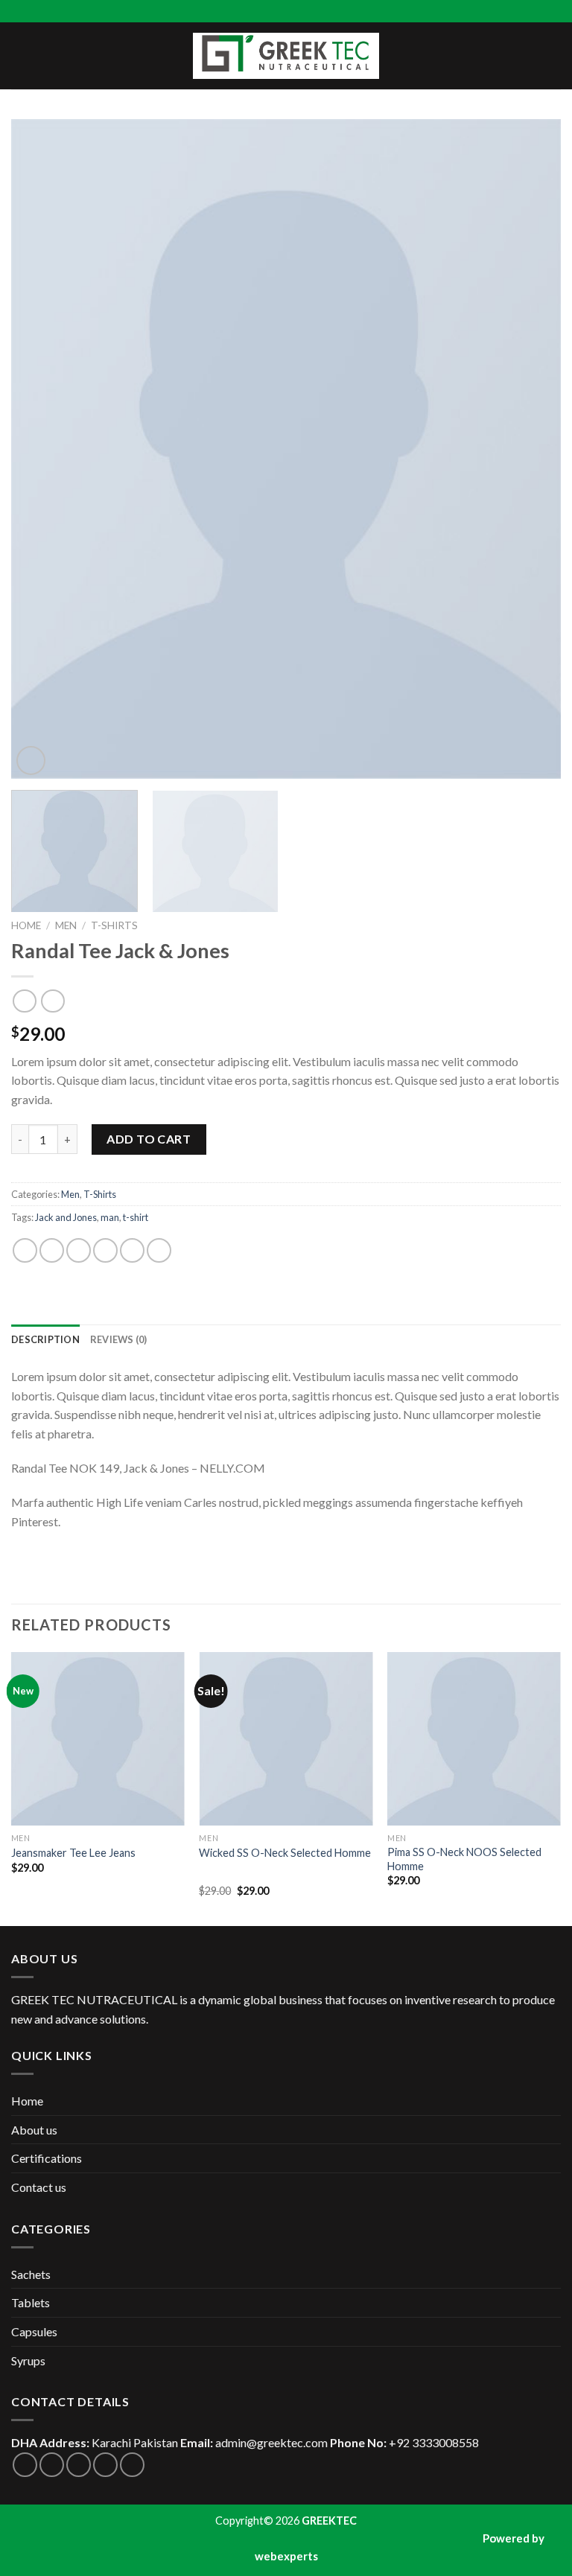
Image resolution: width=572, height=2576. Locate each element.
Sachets (31, 2274)
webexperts (286, 2556)
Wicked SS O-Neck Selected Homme (285, 1853)
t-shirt (136, 1217)
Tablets (31, 2302)
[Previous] (41, 449)
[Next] (531, 449)
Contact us (39, 2187)
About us (34, 2130)
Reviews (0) (119, 1339)
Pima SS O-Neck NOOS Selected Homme (464, 1859)
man (110, 1217)
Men (66, 925)
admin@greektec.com (271, 2442)
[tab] (45, 1339)
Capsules (34, 2331)
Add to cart (149, 1139)
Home (26, 925)
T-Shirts (114, 925)
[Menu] (20, 55)
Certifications (47, 2158)
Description (45, 1339)
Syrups (28, 2360)
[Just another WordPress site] (286, 56)
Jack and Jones (66, 1217)
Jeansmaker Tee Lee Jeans (73, 1853)
